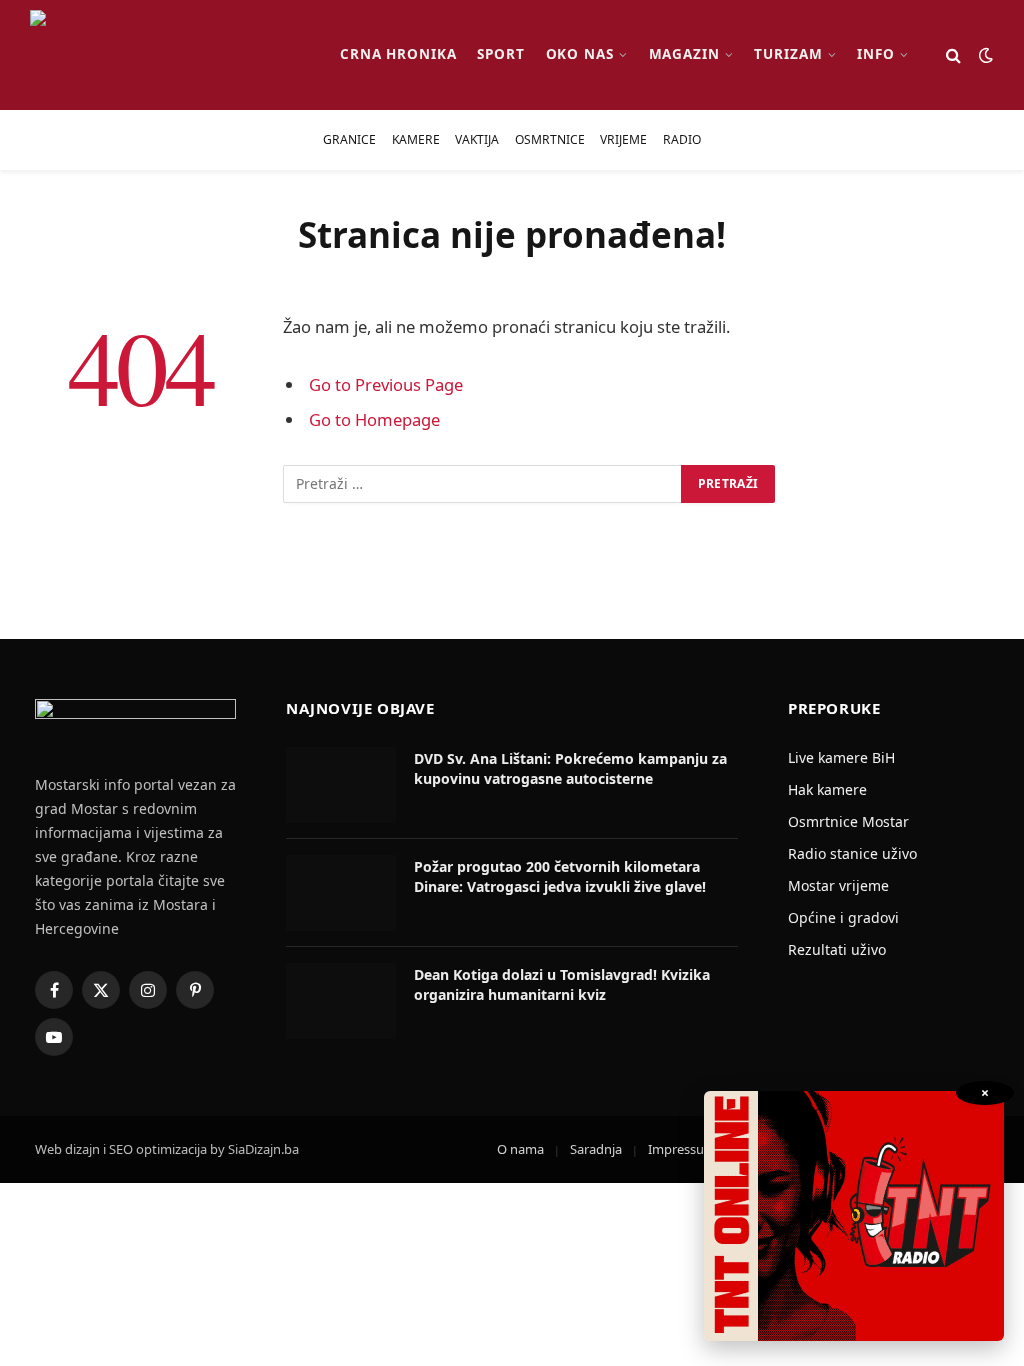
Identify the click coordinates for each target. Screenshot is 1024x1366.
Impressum (682, 1149)
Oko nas (580, 54)
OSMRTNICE (550, 139)
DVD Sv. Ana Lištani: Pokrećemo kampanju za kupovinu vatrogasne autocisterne (570, 768)
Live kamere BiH (841, 757)
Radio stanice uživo (852, 853)
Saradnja (596, 1149)
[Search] (953, 55)
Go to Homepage (374, 419)
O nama (520, 1149)
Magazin (685, 54)
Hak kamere (827, 789)
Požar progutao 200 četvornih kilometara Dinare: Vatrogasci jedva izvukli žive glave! (560, 876)
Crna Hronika (398, 54)
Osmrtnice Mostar (848, 821)
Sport (501, 54)
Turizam (788, 54)
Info (876, 54)
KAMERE (416, 139)
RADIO (682, 139)
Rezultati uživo (837, 949)
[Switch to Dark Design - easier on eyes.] (984, 55)
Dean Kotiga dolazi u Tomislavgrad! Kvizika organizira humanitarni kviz (562, 984)
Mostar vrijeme (838, 885)
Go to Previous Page (386, 384)
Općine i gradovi (843, 917)
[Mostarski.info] (168, 55)
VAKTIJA (477, 139)
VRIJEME (623, 139)
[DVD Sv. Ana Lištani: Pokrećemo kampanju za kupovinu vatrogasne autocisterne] (341, 785)
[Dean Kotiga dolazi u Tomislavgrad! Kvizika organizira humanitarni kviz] (341, 1001)
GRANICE (349, 139)
